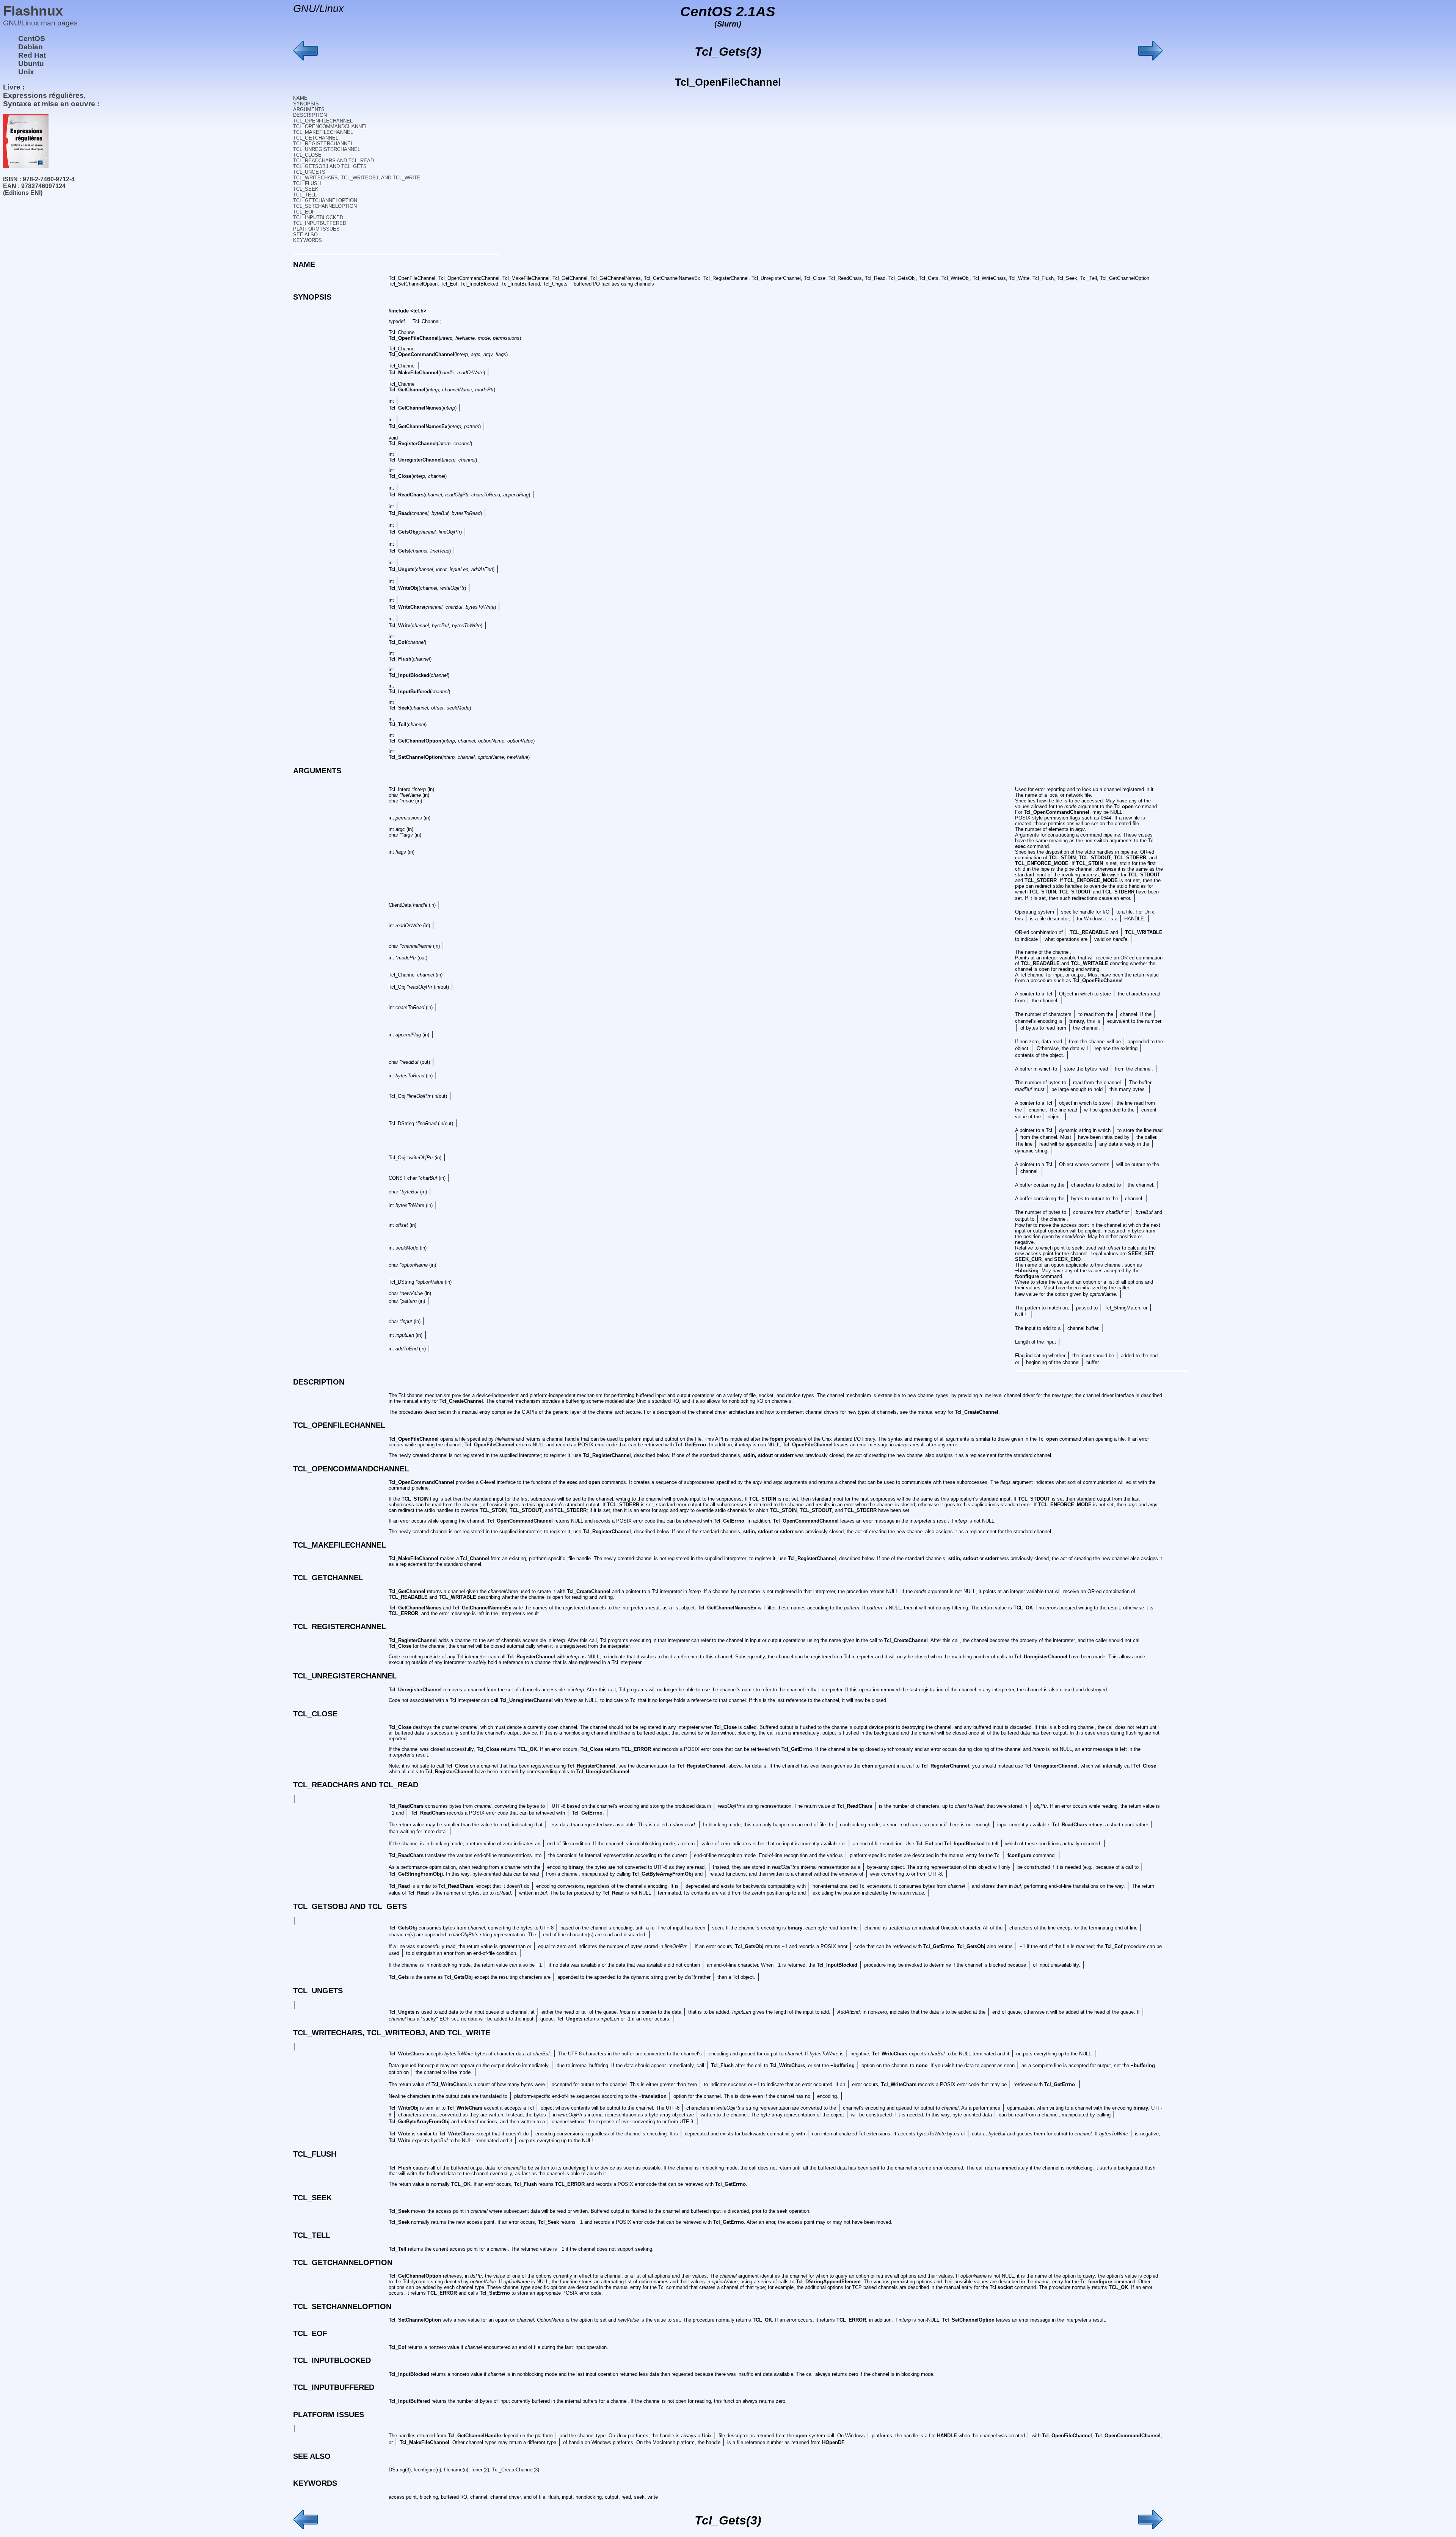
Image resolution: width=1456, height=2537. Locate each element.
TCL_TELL (305, 195)
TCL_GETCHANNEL (316, 138)
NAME (300, 98)
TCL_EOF (304, 212)
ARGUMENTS (309, 109)
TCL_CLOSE (307, 155)
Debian (31, 47)
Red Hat (32, 55)
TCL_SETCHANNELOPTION (325, 206)
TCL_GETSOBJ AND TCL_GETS (330, 166)
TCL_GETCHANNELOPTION (325, 200)
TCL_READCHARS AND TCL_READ (333, 161)
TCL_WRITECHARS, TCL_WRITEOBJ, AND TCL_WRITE (357, 178)
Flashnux (33, 11)
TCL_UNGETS (309, 172)
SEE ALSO (305, 235)
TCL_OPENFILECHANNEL (323, 121)
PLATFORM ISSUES (316, 229)
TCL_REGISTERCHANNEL (323, 144)
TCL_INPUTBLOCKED (318, 217)
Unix (26, 72)
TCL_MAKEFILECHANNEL (323, 132)
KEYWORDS (308, 240)
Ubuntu (31, 64)
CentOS (32, 38)
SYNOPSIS (306, 104)
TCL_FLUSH (307, 183)
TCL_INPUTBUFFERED (320, 223)
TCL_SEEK (306, 189)
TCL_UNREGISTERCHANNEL (327, 149)
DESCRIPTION (310, 115)
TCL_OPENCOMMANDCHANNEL (330, 126)
